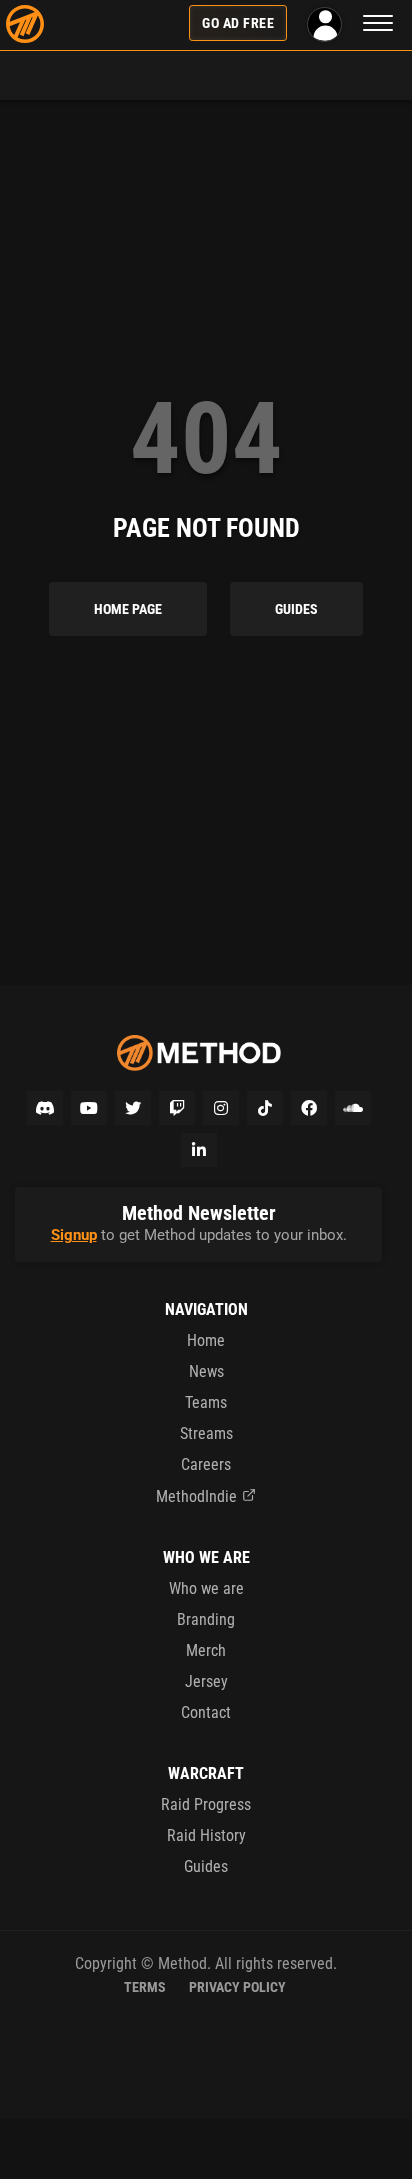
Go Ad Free (238, 23)
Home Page (128, 609)
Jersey (206, 1681)
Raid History (206, 1835)
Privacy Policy (237, 1987)
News (206, 1371)
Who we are (206, 1588)
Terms (145, 1987)
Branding (206, 1619)
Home (206, 1340)
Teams (206, 1402)
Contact (206, 1712)
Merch (206, 1650)
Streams (206, 1433)
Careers (206, 1464)
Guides (296, 609)
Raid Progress (206, 1804)
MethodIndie (196, 1496)
